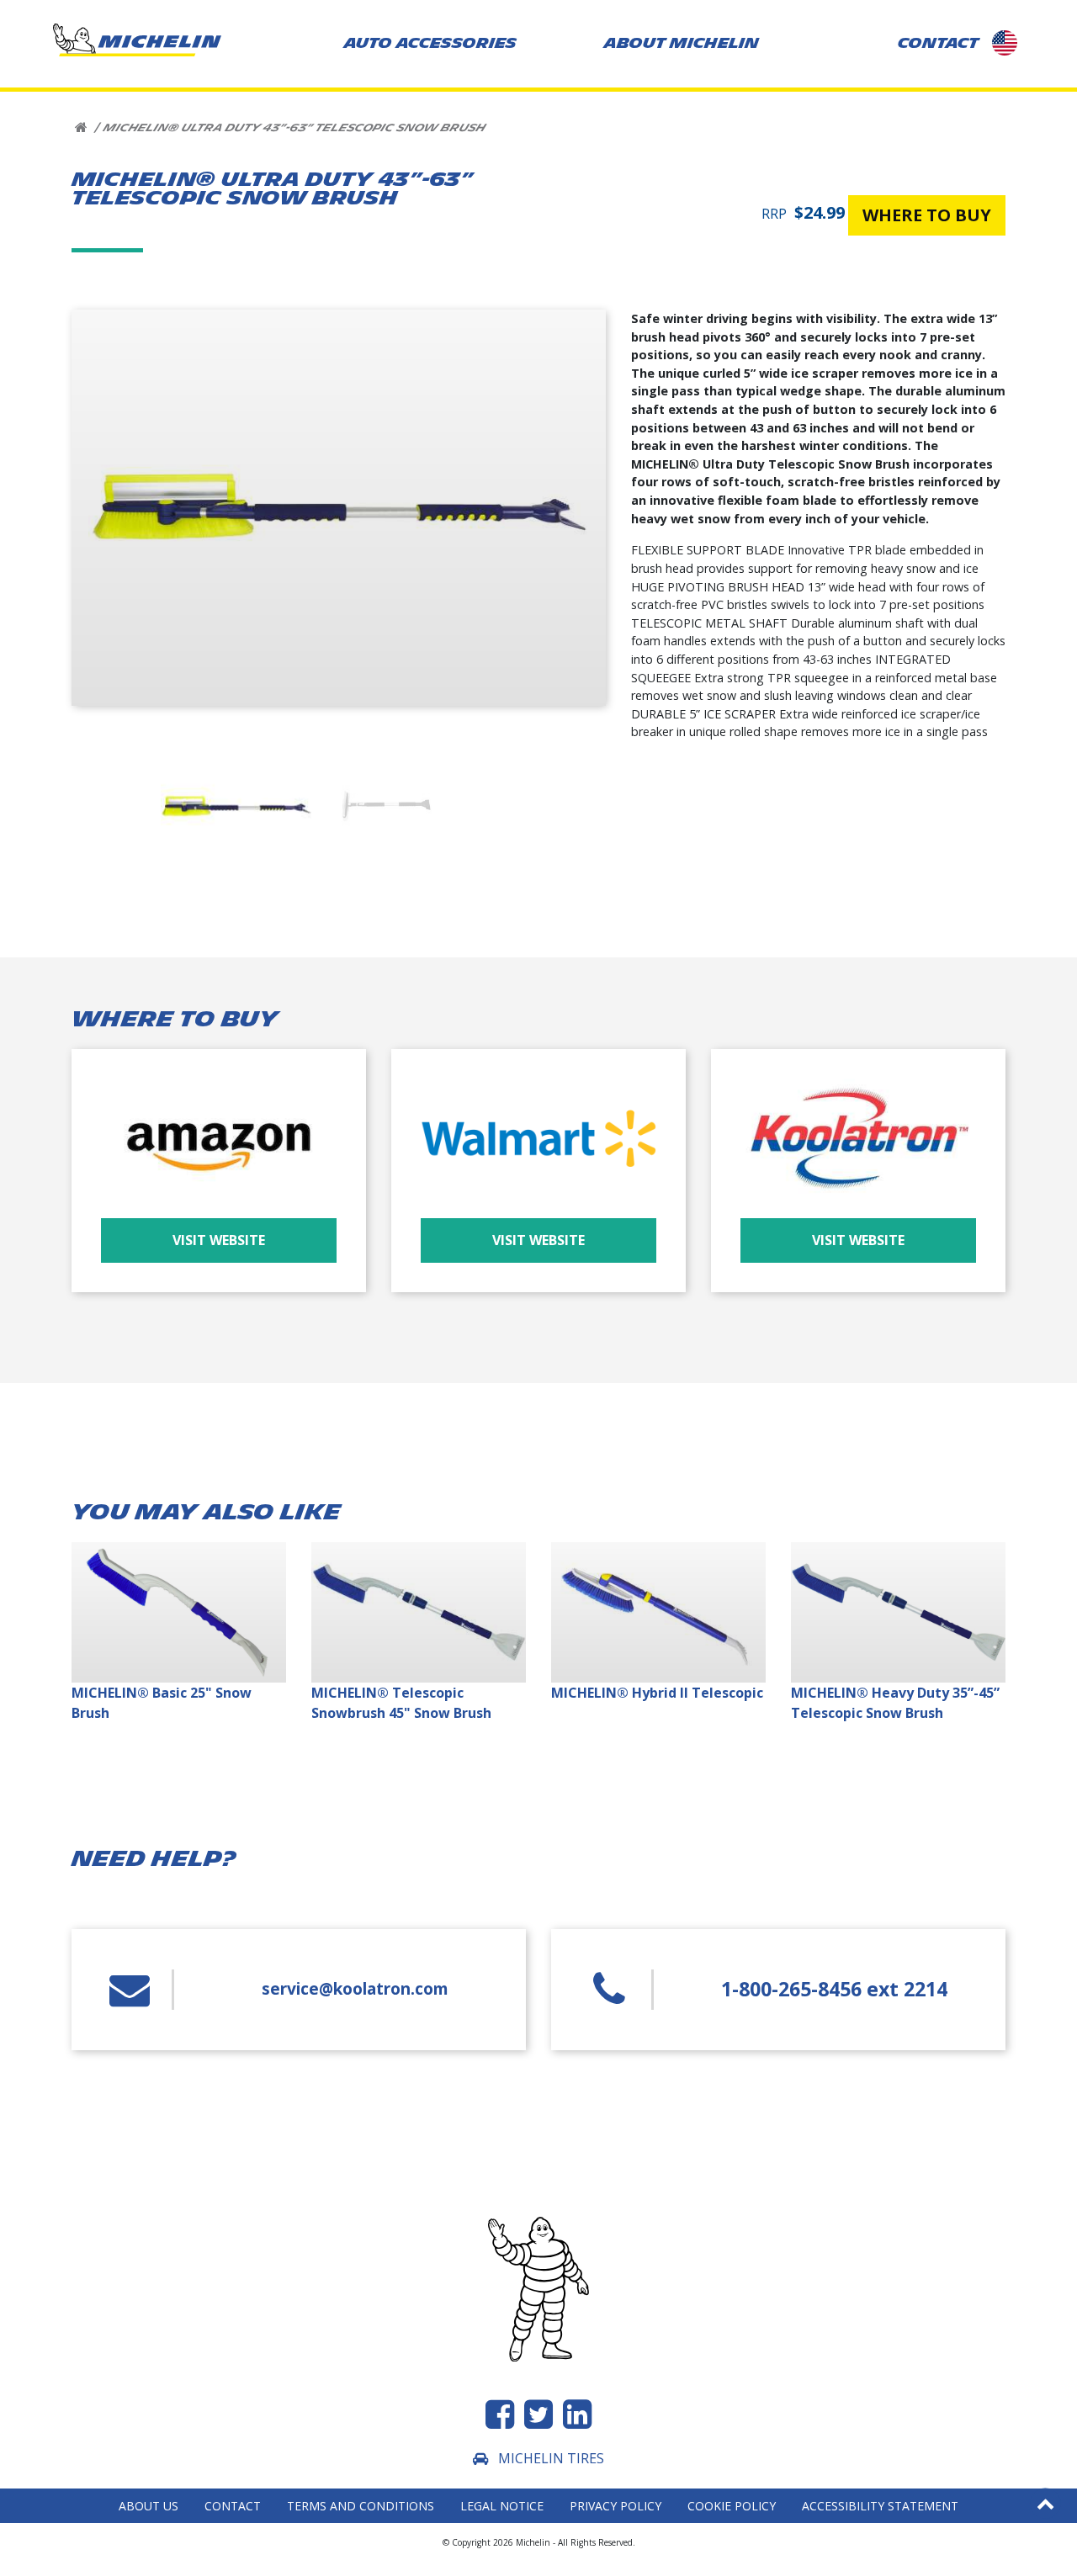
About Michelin (682, 43)
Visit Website (219, 1240)
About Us (149, 2506)
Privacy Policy (615, 2506)
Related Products (302, 231)
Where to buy (193, 231)
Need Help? (406, 231)
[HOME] (81, 128)
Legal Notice (502, 2506)
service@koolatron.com (355, 1988)
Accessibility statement (880, 2506)
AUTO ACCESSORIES (430, 43)
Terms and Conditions (361, 2506)
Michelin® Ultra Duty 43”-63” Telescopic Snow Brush (294, 128)
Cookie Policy (732, 2506)
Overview (107, 231)
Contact (233, 2506)
